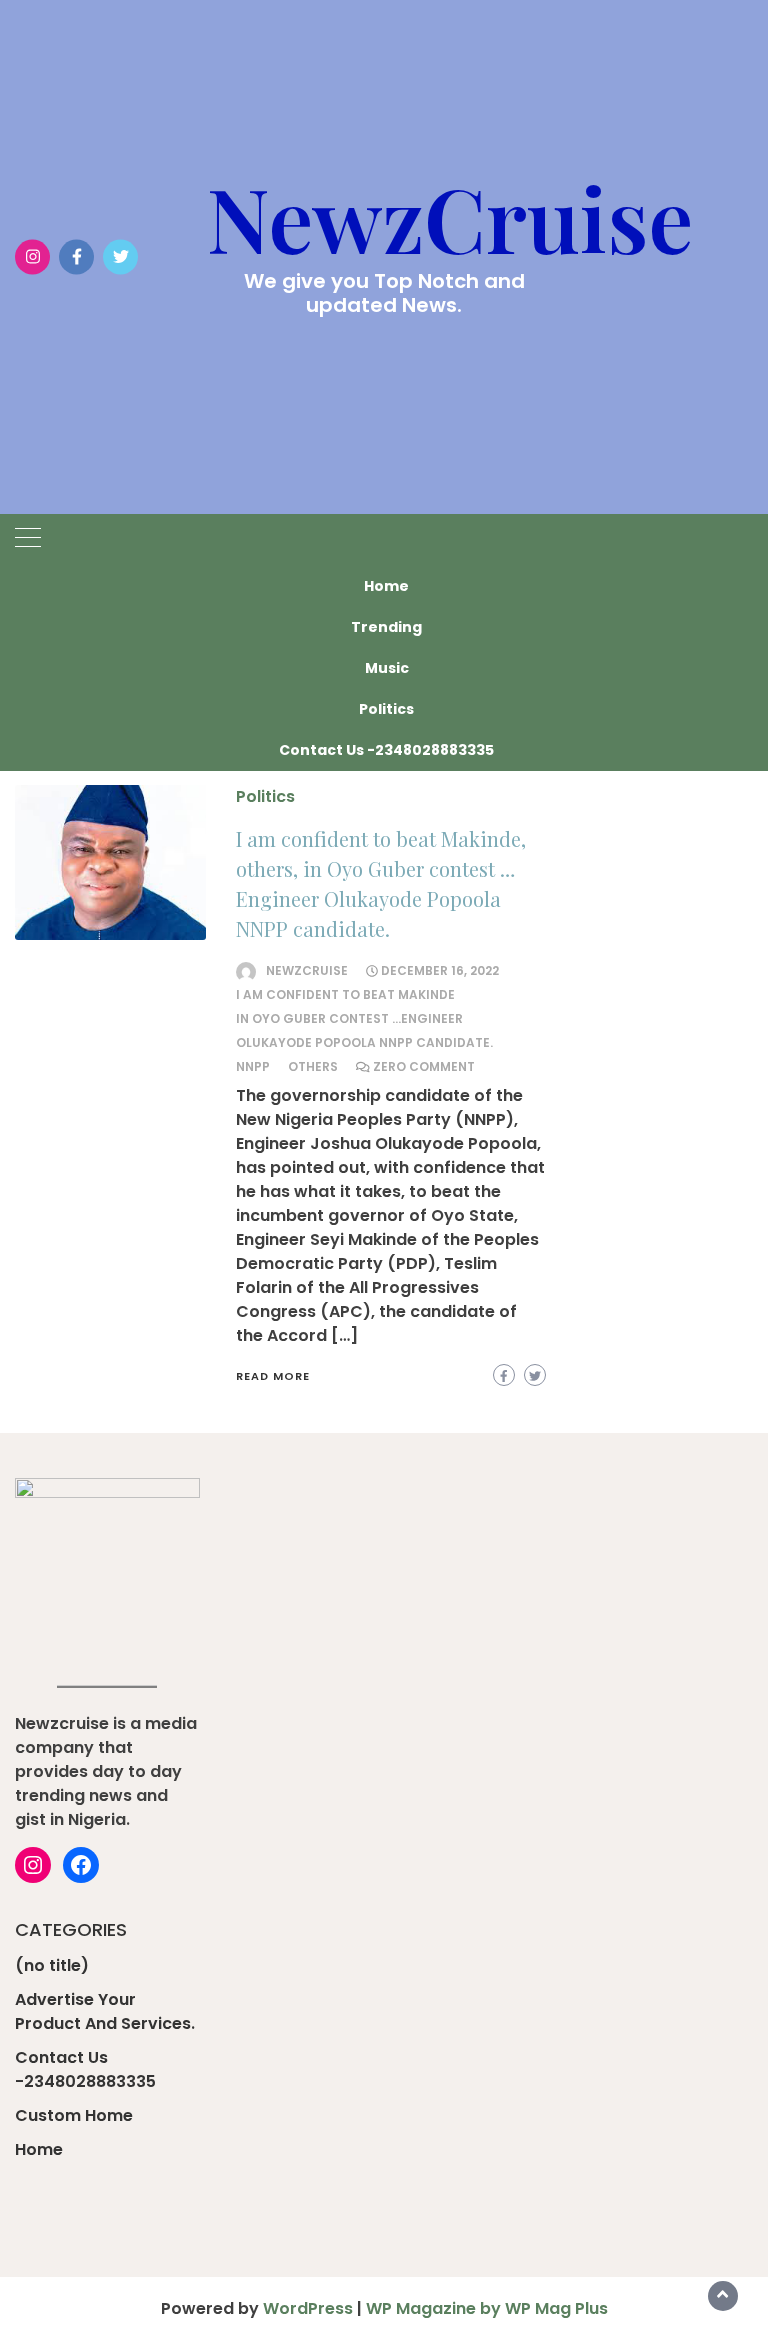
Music (387, 668)
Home (386, 586)
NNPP (253, 1066)
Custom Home (74, 2115)
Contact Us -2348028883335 (386, 750)
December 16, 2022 (440, 970)
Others (313, 1066)
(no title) (52, 1965)
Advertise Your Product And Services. (105, 2011)
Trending (386, 627)
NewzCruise (450, 217)
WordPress (308, 2308)
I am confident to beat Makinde (345, 994)
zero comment (424, 1066)
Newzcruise (307, 970)
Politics (386, 709)
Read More (273, 1376)
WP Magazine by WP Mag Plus (487, 2308)
